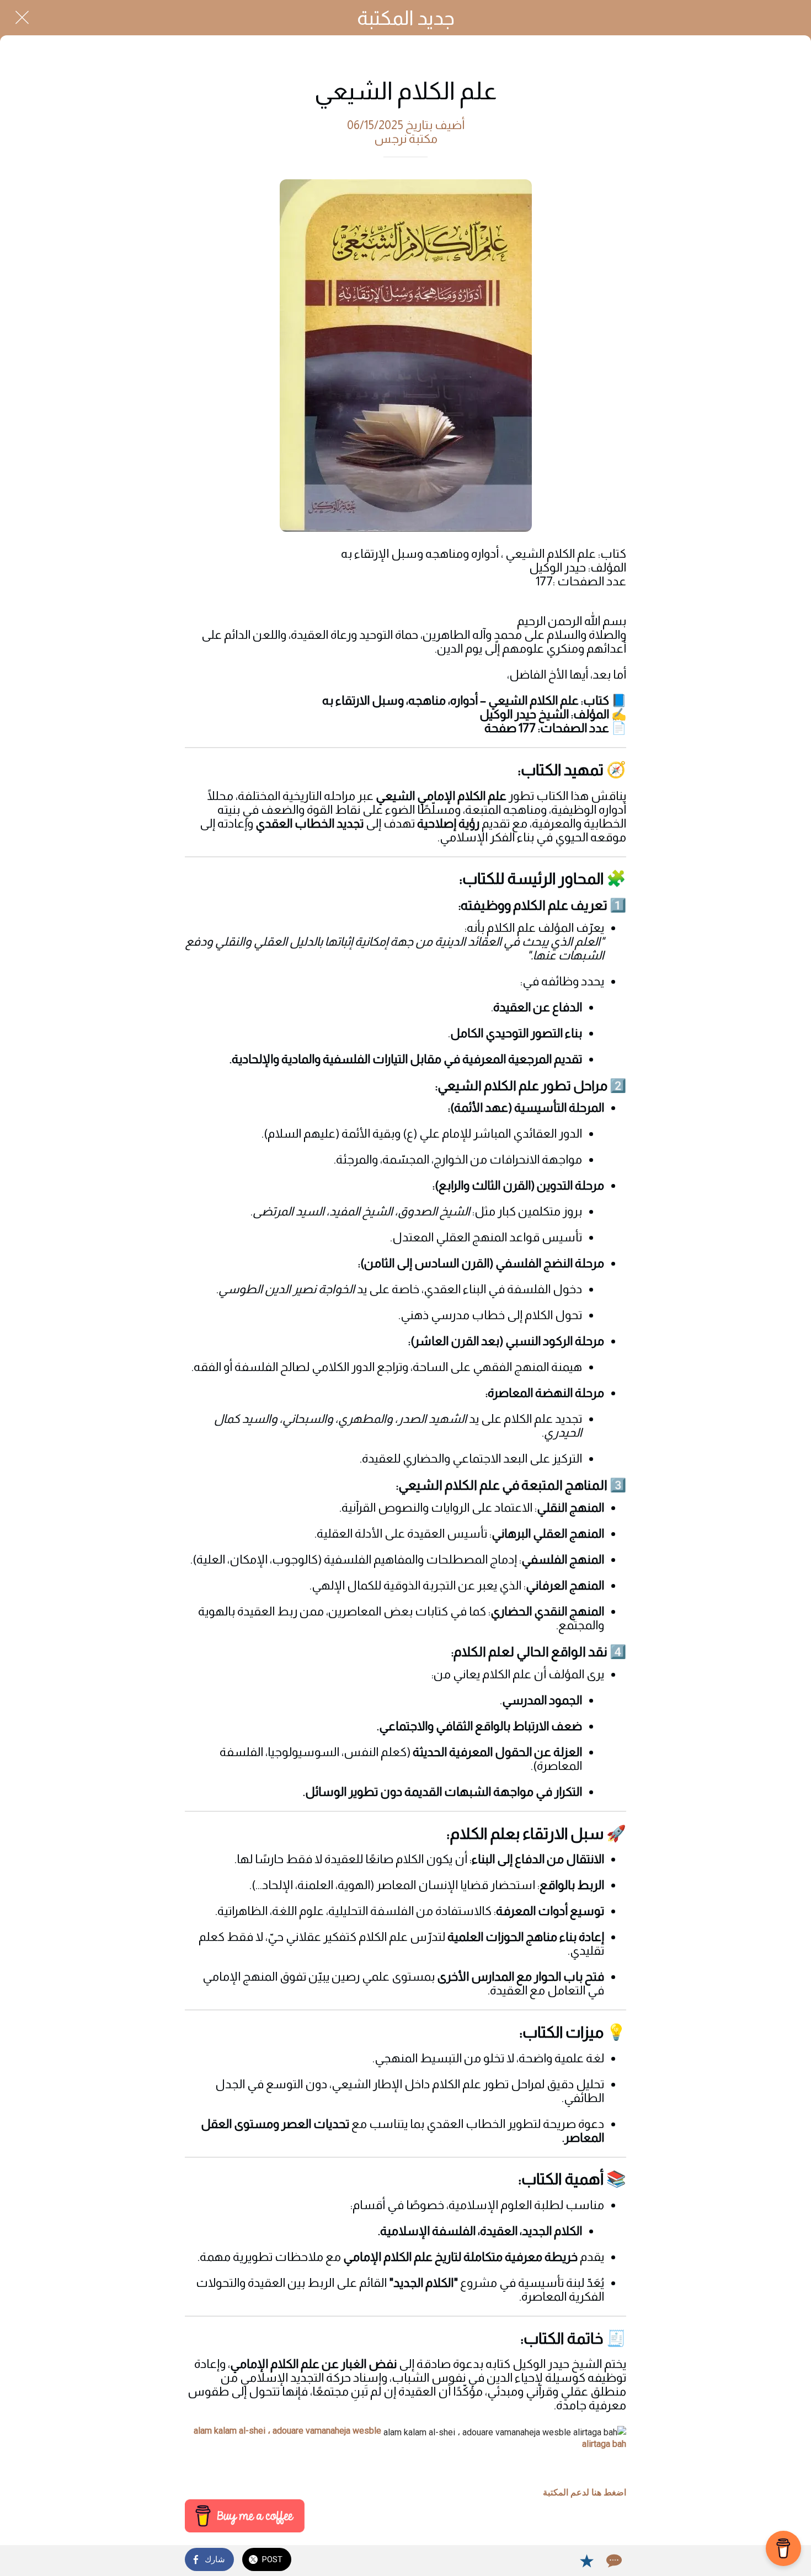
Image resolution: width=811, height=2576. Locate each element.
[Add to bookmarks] (586, 2561)
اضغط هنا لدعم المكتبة (585, 2492)
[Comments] (613, 2561)
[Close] (22, 18)
